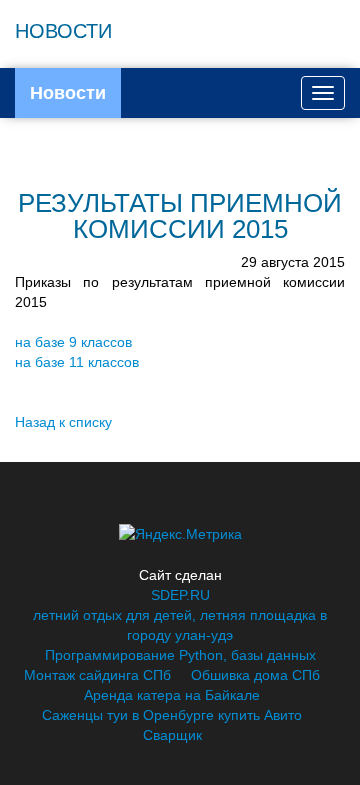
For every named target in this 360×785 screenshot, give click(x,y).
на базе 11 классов (77, 362)
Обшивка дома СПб (255, 675)
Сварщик (172, 735)
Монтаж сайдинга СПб (97, 675)
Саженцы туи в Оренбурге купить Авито (172, 715)
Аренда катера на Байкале (172, 695)
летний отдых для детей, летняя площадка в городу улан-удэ (180, 625)
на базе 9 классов (73, 342)
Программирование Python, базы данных (180, 655)
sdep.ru (180, 595)
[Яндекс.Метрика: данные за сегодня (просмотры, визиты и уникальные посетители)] (180, 534)
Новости (68, 93)
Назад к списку (63, 422)
